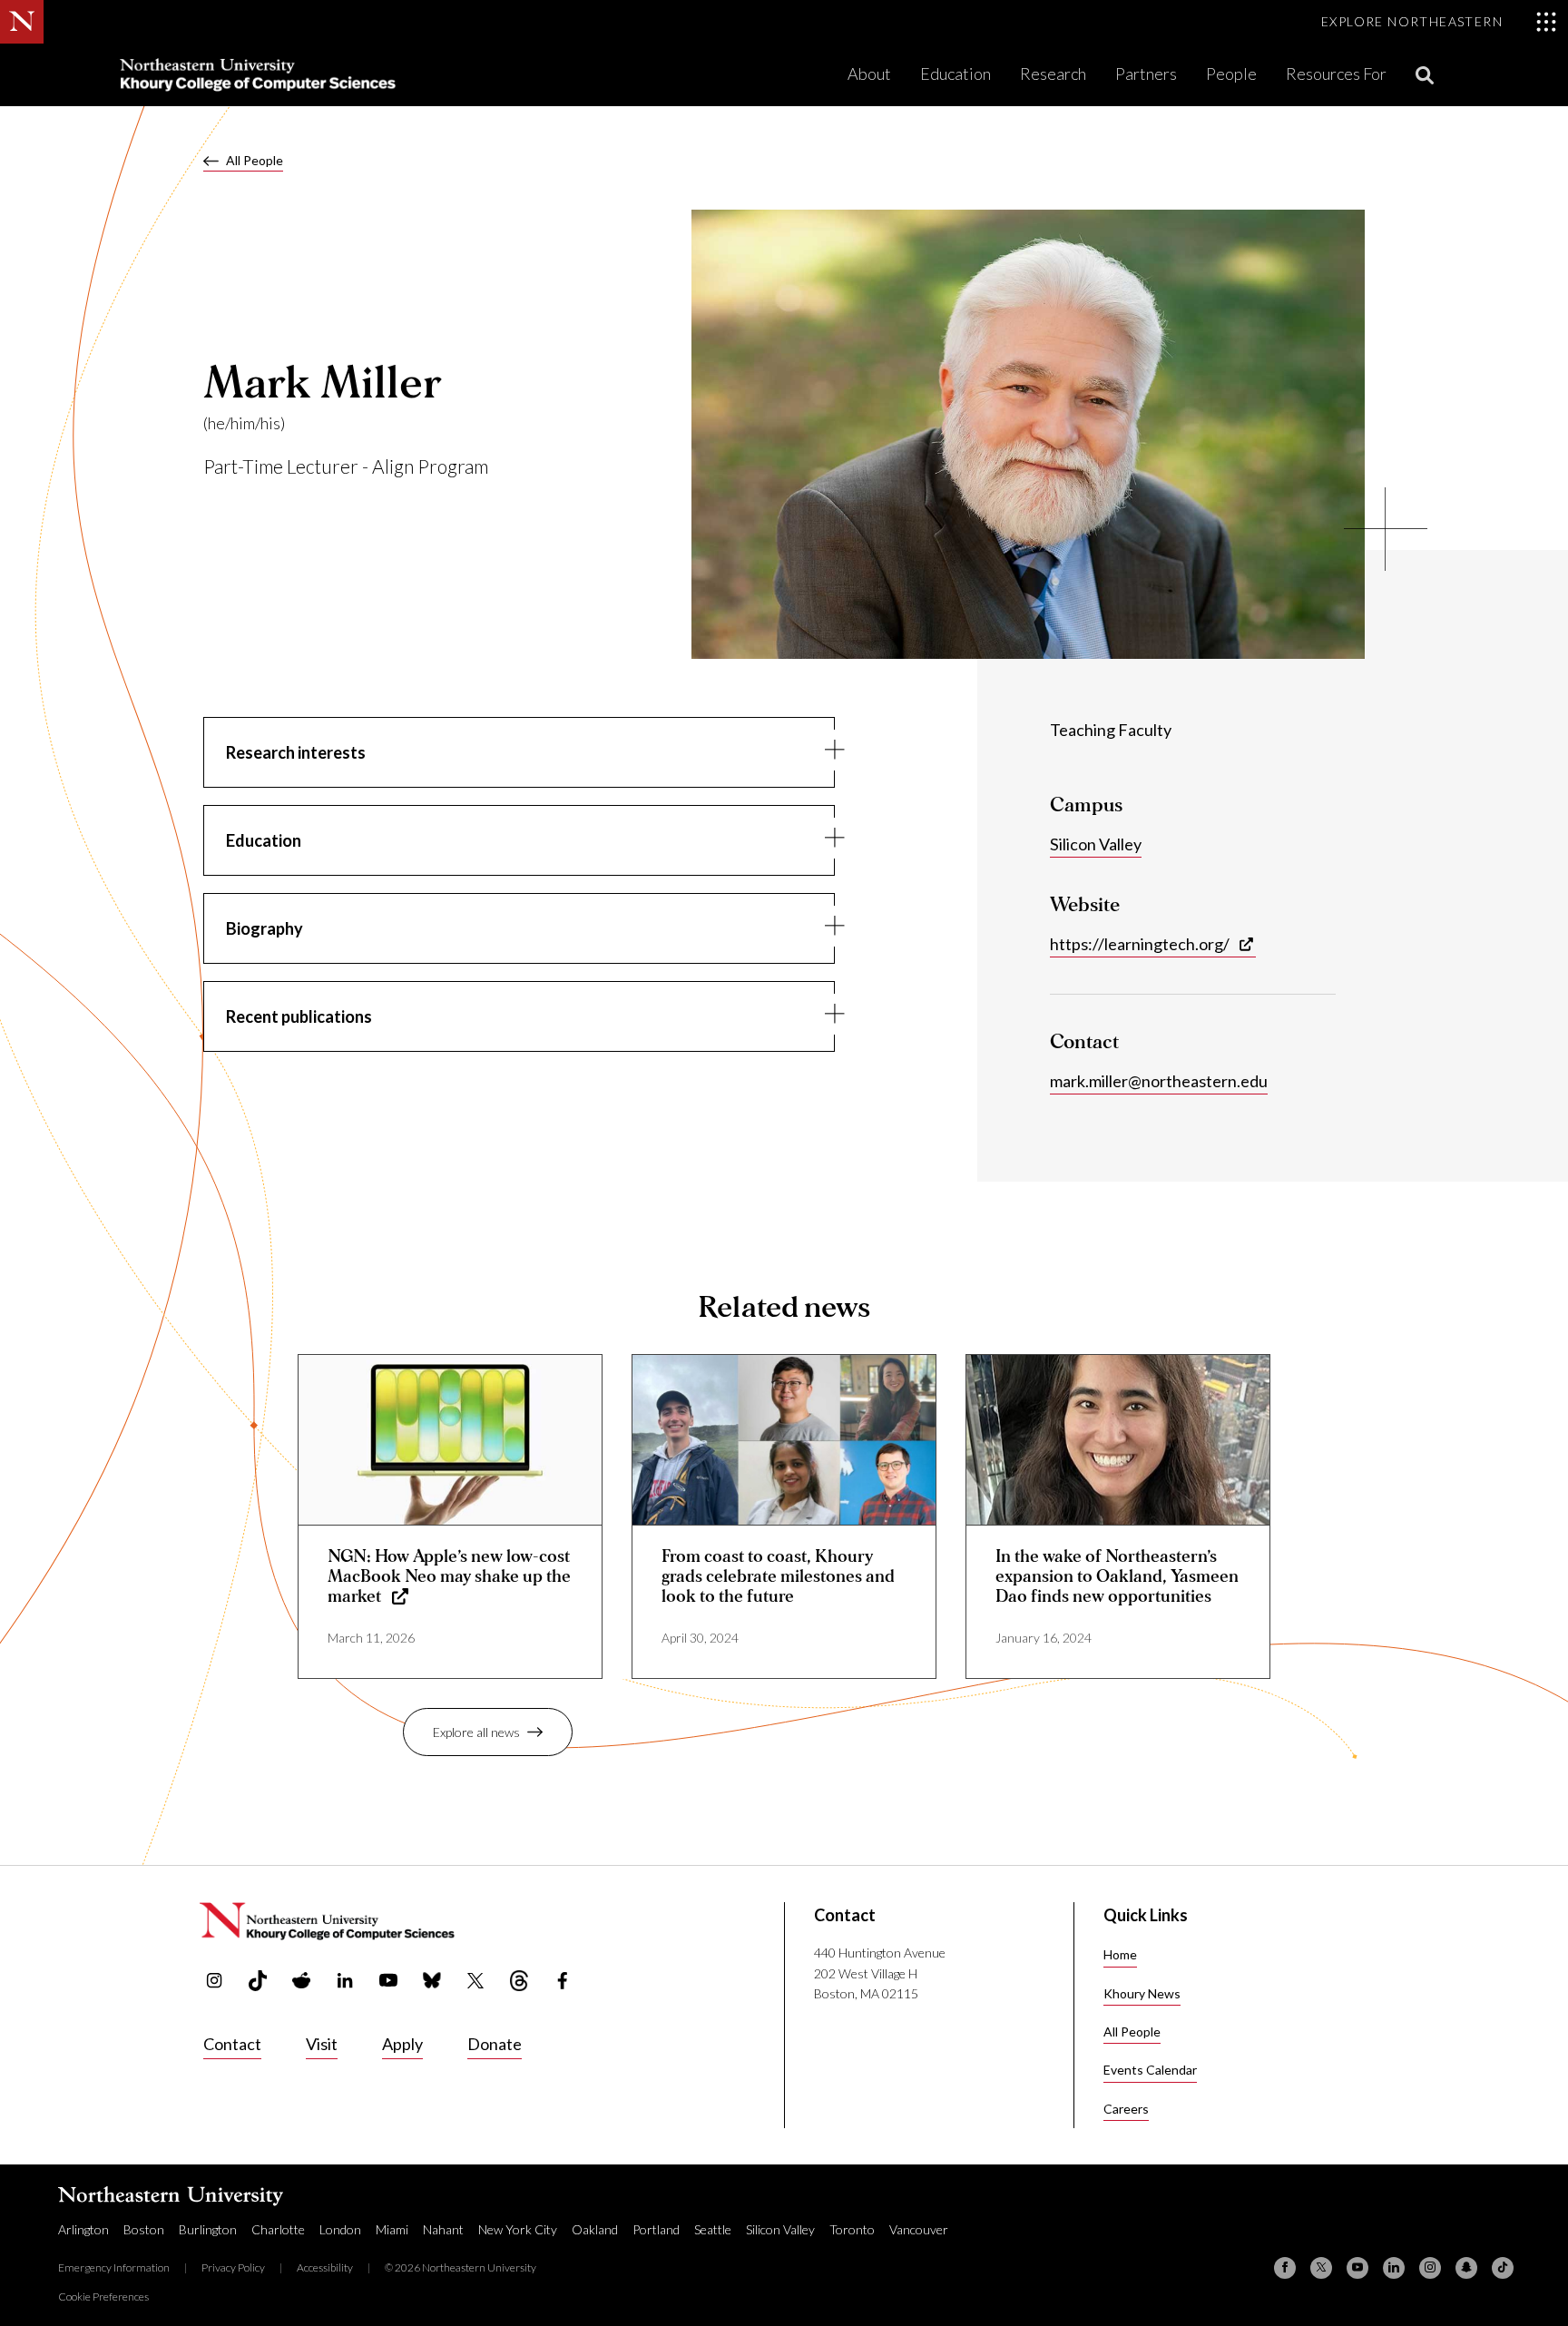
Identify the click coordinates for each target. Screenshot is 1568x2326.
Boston (144, 2229)
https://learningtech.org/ (1140, 944)
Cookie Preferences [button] (103, 2297)
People (1231, 74)
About (869, 74)
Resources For (1336, 74)
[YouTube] (1357, 2268)
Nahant (443, 2229)
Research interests (296, 752)
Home (1120, 1954)
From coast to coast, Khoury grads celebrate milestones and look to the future (778, 1576)
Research (1053, 74)
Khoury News (1142, 1993)
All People (255, 160)
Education (955, 74)
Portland (656, 2229)
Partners (1146, 74)
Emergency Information (114, 2267)
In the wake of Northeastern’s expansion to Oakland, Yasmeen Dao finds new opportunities (1117, 1576)
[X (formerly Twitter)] (1321, 2268)
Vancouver (919, 2229)
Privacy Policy (233, 2267)
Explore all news (476, 1732)
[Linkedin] (1394, 2268)
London (340, 2229)
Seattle (713, 2229)
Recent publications (299, 1016)
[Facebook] (1285, 2268)
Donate (495, 2044)
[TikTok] (1503, 2268)
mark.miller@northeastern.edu (1159, 1081)
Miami (392, 2229)
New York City (518, 2229)
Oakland (595, 2229)
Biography (265, 928)
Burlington (208, 2229)
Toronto (852, 2229)
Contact (232, 2044)
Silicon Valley (1096, 844)
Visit (322, 2044)
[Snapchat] (1466, 2268)
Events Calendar (1150, 2070)
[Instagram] (1430, 2268)
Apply (402, 2044)
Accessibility (325, 2267)
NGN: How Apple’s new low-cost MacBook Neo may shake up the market (449, 1576)
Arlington (83, 2229)
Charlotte (278, 2229)
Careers (1126, 2109)
